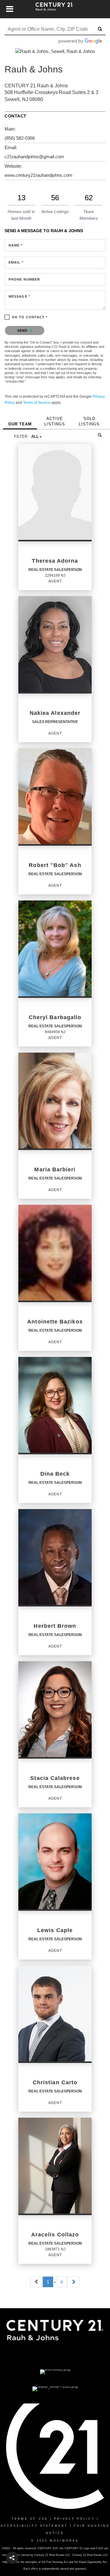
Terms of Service (37, 403)
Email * (16, 262)
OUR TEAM (20, 424)
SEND (23, 330)
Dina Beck (55, 1474)
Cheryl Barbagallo (55, 1017)
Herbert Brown (55, 1626)
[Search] (100, 435)
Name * (16, 245)
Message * (19, 296)
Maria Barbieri (55, 1169)
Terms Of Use (30, 2519)
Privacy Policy (74, 2519)
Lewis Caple (55, 1930)
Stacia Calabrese (55, 1778)
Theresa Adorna (55, 561)
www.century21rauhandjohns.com (38, 175)
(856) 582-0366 (20, 138)
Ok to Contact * (30, 317)
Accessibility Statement (34, 2526)
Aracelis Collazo (55, 2235)
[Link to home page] (55, 9)
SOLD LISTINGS (89, 421)
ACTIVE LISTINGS (55, 421)
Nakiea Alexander (55, 713)
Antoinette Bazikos (55, 1322)
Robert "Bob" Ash (55, 865)
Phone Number (24, 279)
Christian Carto (55, 2082)
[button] (12, 2558)
